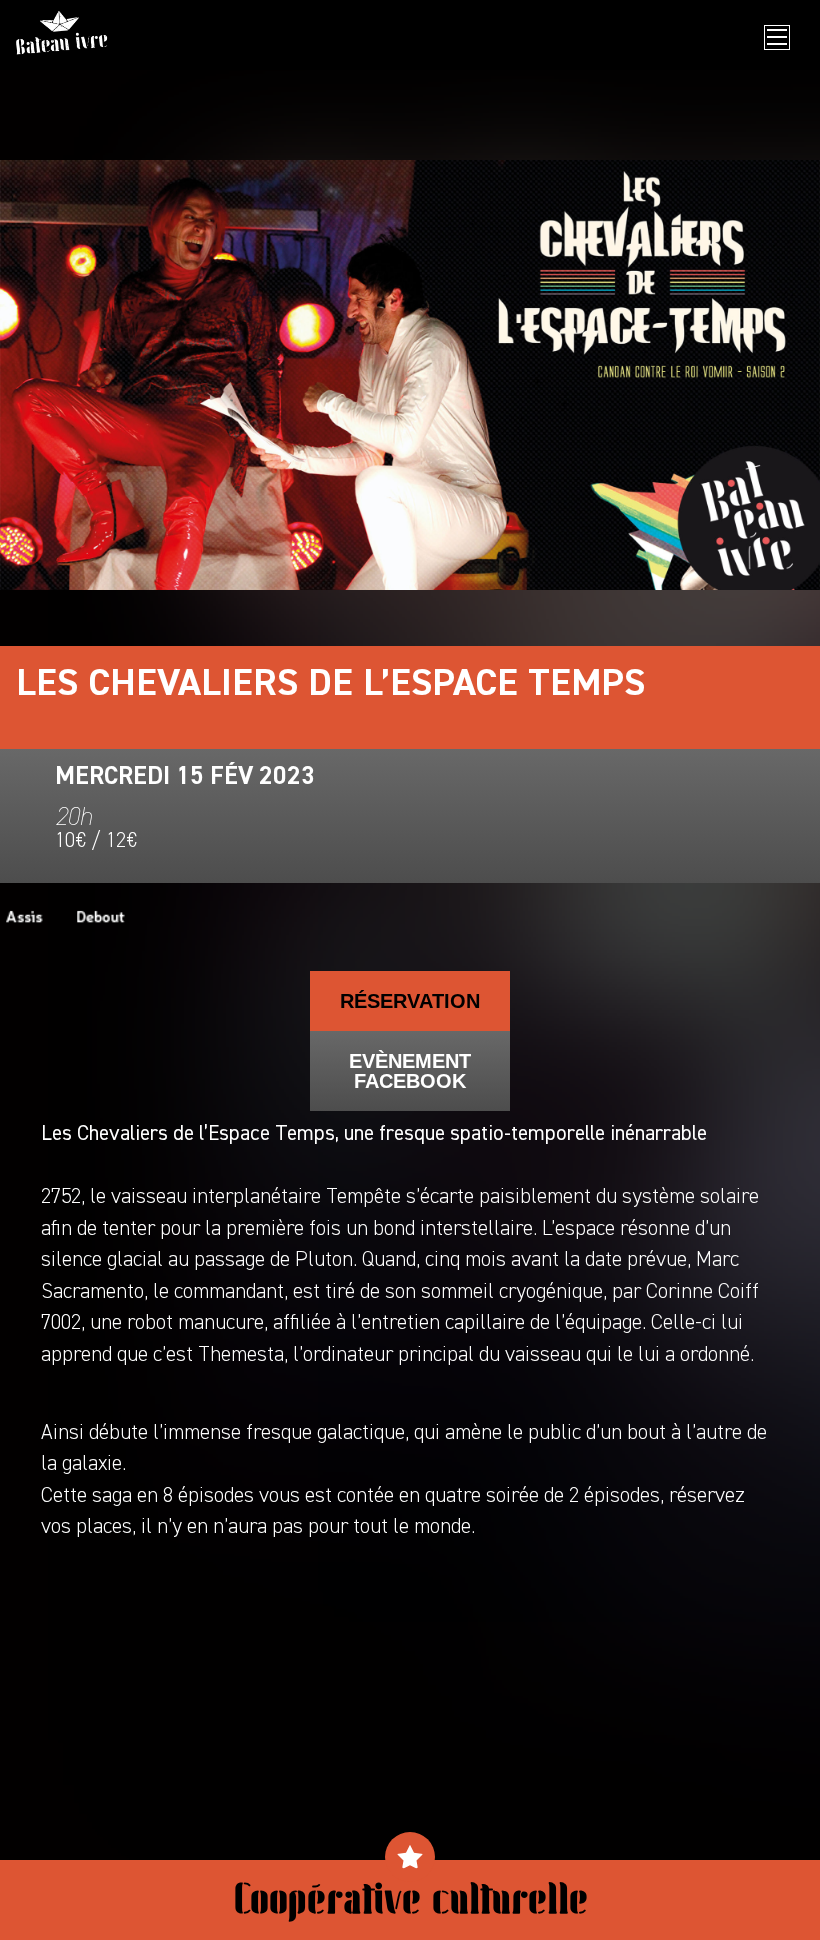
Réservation (410, 1001)
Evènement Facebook (410, 1071)
